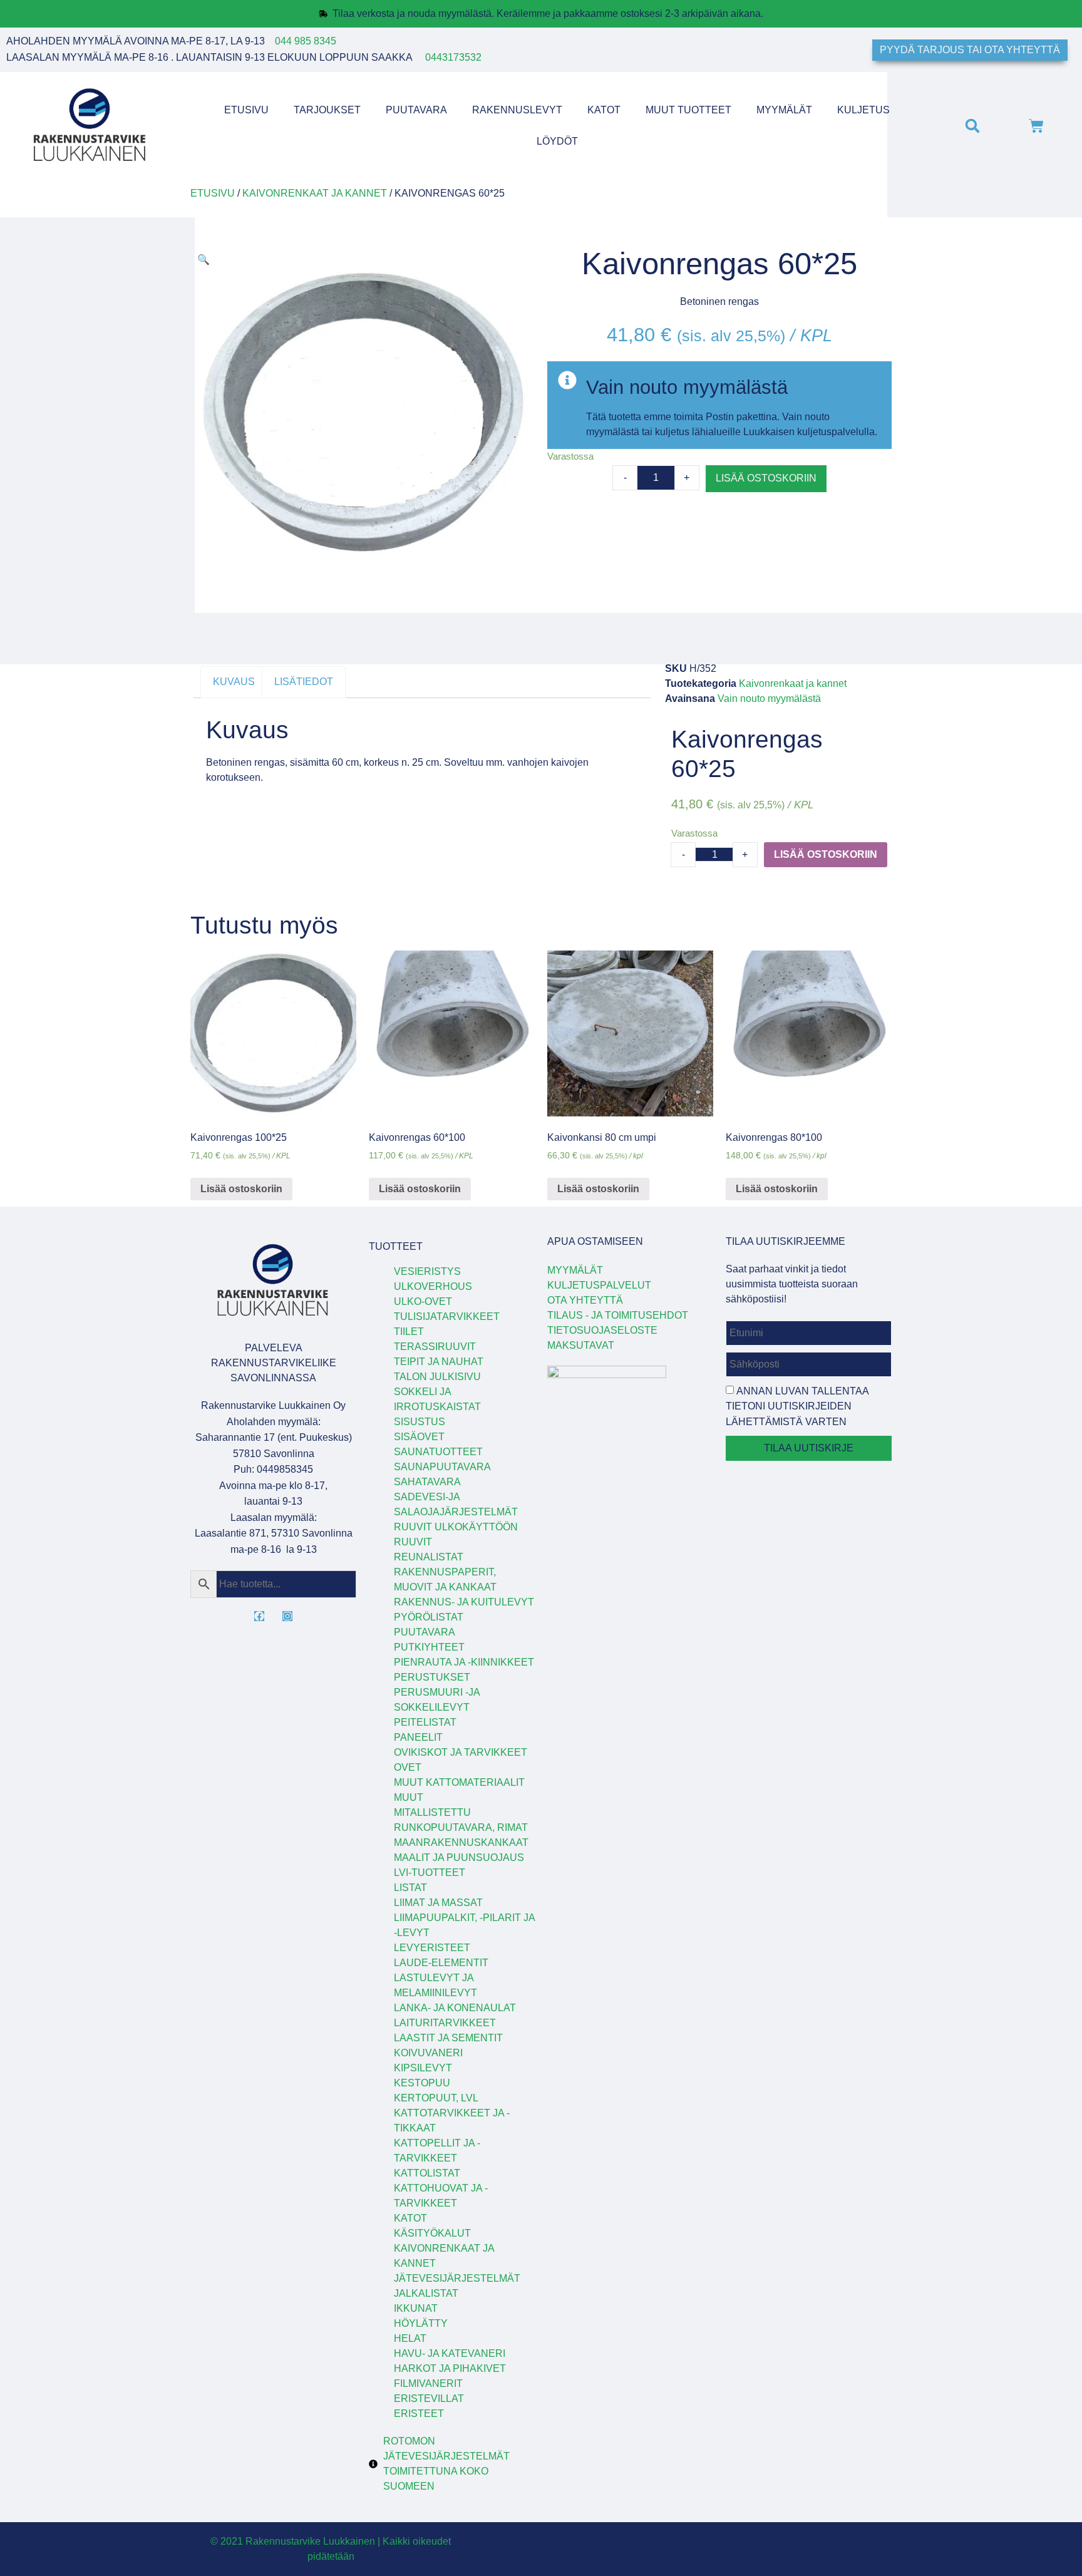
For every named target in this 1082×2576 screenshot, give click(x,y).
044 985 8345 (306, 41)
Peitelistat (425, 1722)
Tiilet (409, 1332)
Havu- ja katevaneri (450, 2353)
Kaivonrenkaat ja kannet (315, 193)
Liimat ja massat (438, 1903)
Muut (409, 1797)
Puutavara (416, 110)
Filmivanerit (428, 2383)
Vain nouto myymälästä (769, 698)
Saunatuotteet (438, 1452)
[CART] (1036, 126)
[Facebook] (259, 1616)
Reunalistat (429, 1557)
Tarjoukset (327, 110)
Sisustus (420, 1422)
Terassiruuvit (435, 1347)
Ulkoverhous (433, 1286)
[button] (972, 126)
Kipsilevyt (423, 2068)
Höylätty (421, 2323)
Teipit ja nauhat (439, 1362)
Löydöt (557, 141)
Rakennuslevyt (517, 110)
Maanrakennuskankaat (461, 1842)
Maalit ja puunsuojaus (459, 1857)
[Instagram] (287, 1616)
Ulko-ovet (423, 1301)
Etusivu (246, 110)
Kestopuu (422, 2083)
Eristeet (419, 2414)
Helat (410, 2338)
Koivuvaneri (428, 2053)
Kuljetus (863, 110)
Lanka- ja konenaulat (455, 2008)
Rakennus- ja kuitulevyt (464, 1602)
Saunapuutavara (442, 1467)
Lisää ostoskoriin (766, 478)
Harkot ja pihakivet (450, 2368)
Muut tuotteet (688, 110)
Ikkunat (416, 2308)
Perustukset (432, 1677)
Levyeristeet (432, 1948)
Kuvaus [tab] (234, 682)
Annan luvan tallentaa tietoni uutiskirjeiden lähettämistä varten (797, 1406)
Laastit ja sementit (448, 2038)
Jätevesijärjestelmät (457, 2278)
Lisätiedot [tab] (304, 682)
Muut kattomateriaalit (459, 1782)
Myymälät (784, 110)
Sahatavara (427, 1482)
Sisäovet (419, 1437)
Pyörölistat (429, 1617)
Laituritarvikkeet (445, 2023)
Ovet (408, 1767)
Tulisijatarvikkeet (447, 1316)
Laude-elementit (441, 1963)
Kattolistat (427, 2173)
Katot (604, 110)
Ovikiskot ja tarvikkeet (461, 1752)
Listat (410, 1888)
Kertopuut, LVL (436, 2098)
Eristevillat (429, 2398)
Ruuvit (413, 1542)
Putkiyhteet (429, 1647)
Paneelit (418, 1737)
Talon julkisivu (437, 1377)
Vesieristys (427, 1271)
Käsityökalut (432, 2233)
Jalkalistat (426, 2293)
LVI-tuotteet (430, 1873)
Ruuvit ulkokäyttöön (456, 1527)
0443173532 (453, 57)
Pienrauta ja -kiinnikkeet (464, 1662)
